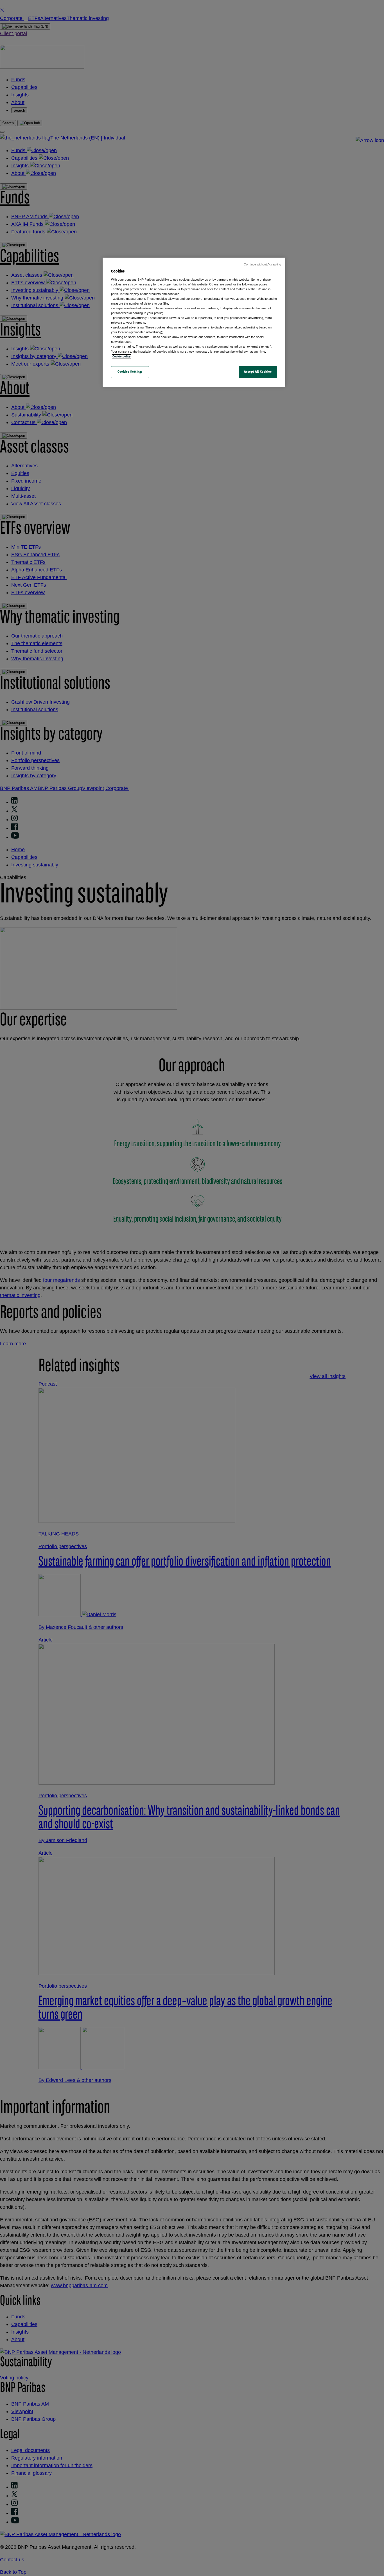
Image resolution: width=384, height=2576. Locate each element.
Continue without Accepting (262, 264)
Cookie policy (122, 357)
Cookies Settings (130, 372)
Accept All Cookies (258, 372)
